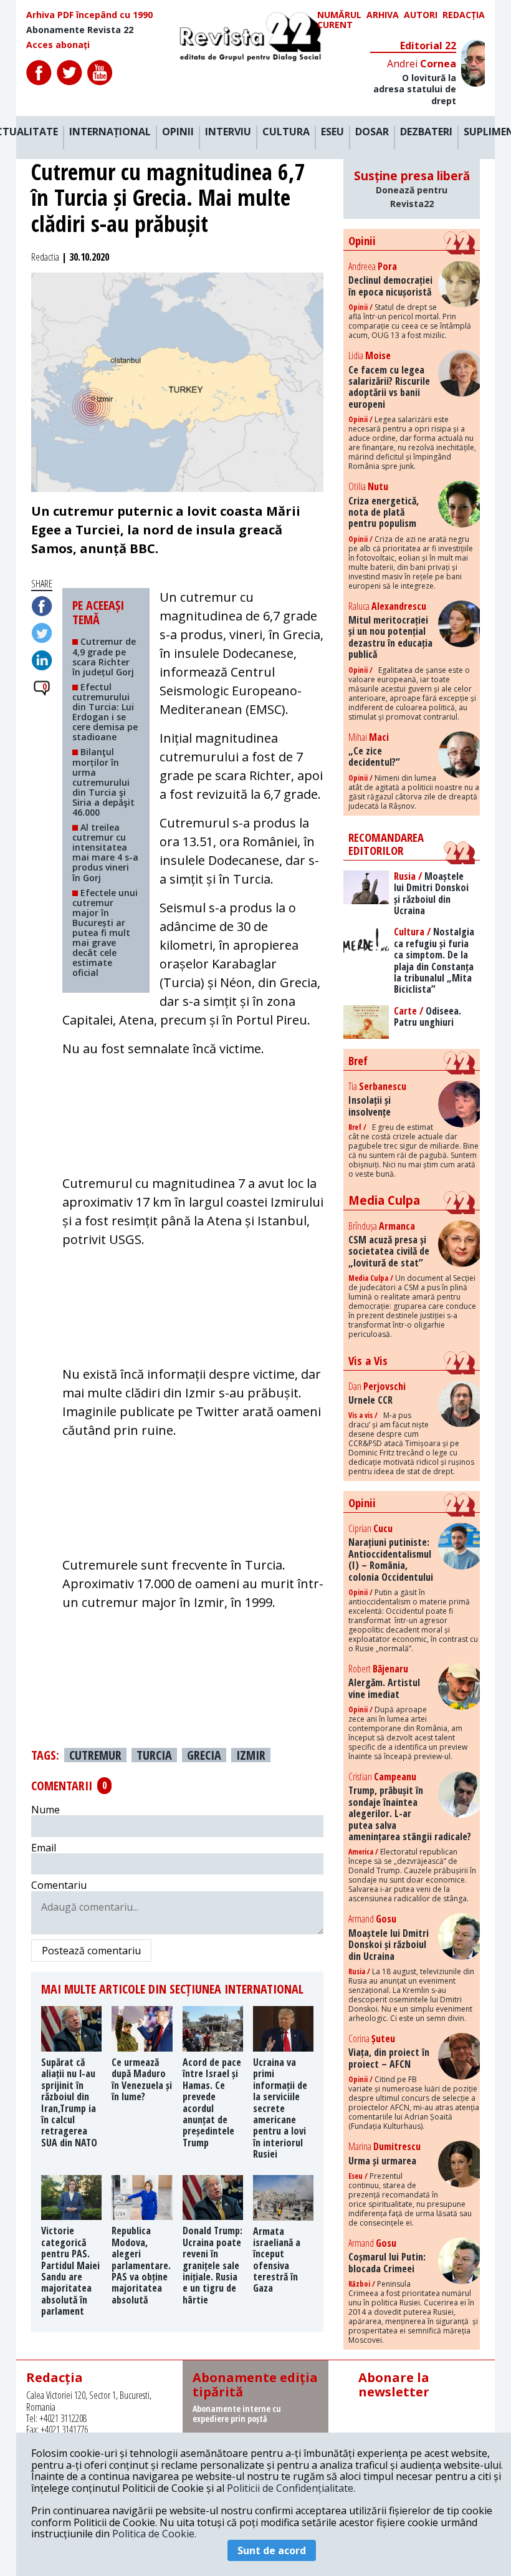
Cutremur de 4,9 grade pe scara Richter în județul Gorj (104, 656)
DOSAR (372, 132)
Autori (421, 15)
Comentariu (59, 1885)
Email (44, 1848)
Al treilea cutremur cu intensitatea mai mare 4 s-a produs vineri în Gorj (105, 852)
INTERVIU (228, 132)
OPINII (178, 132)
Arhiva (383, 15)
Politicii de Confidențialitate (290, 2488)
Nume (45, 1810)
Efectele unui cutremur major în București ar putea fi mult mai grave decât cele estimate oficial (105, 933)
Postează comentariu (91, 1951)
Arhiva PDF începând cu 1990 (89, 15)
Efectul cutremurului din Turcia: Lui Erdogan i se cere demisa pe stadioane (105, 712)
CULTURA (286, 132)
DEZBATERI (426, 132)
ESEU (332, 132)
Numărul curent (339, 20)
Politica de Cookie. (154, 2534)
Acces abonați (58, 45)
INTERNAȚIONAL (110, 132)
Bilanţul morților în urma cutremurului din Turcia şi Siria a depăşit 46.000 (103, 782)
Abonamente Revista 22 (80, 30)
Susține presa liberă (412, 189)
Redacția (464, 15)
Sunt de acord (272, 2550)
